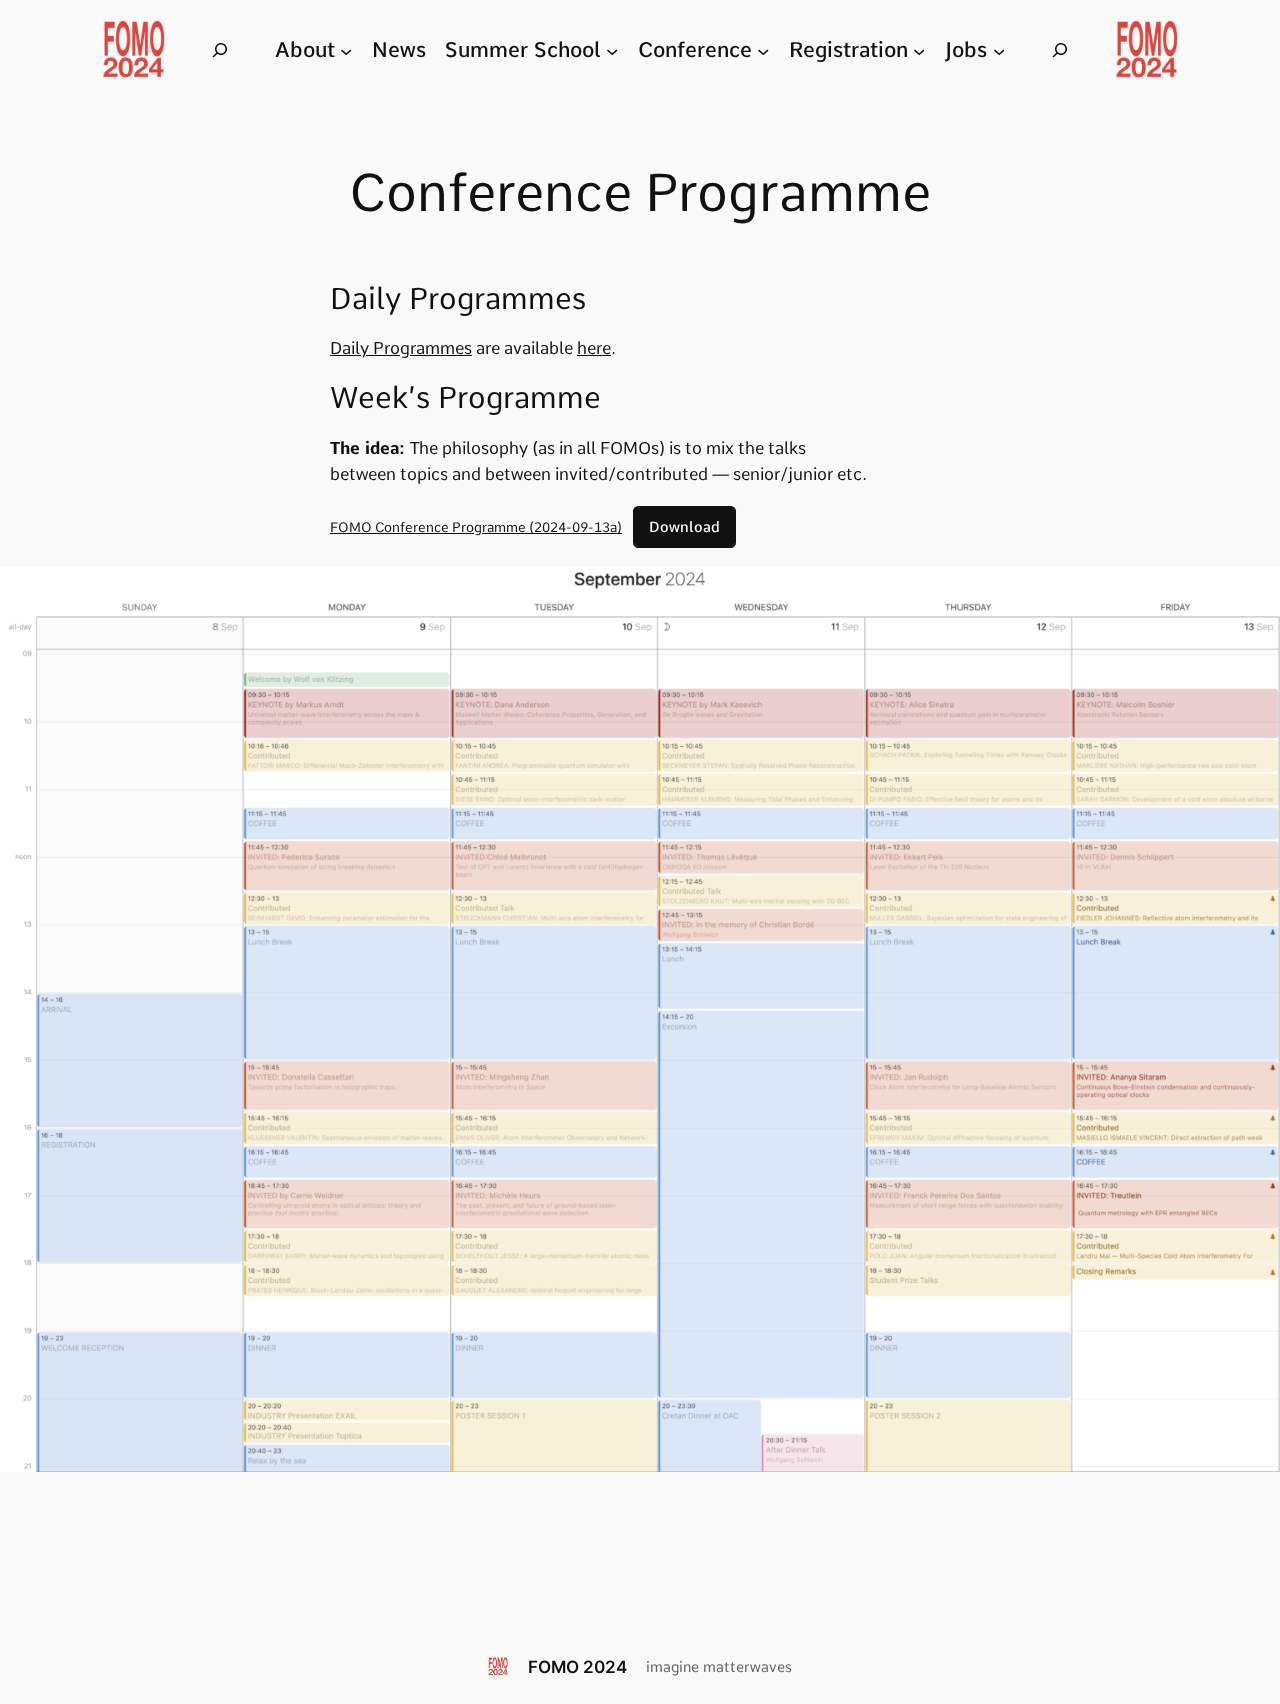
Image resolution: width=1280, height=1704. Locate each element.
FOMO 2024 (577, 1667)
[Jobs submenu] (999, 50)
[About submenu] (346, 50)
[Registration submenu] (919, 50)
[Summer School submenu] (612, 50)
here (594, 348)
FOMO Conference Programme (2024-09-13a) (476, 527)
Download (684, 527)
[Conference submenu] (763, 50)
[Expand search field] (220, 50)
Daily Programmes (401, 348)
